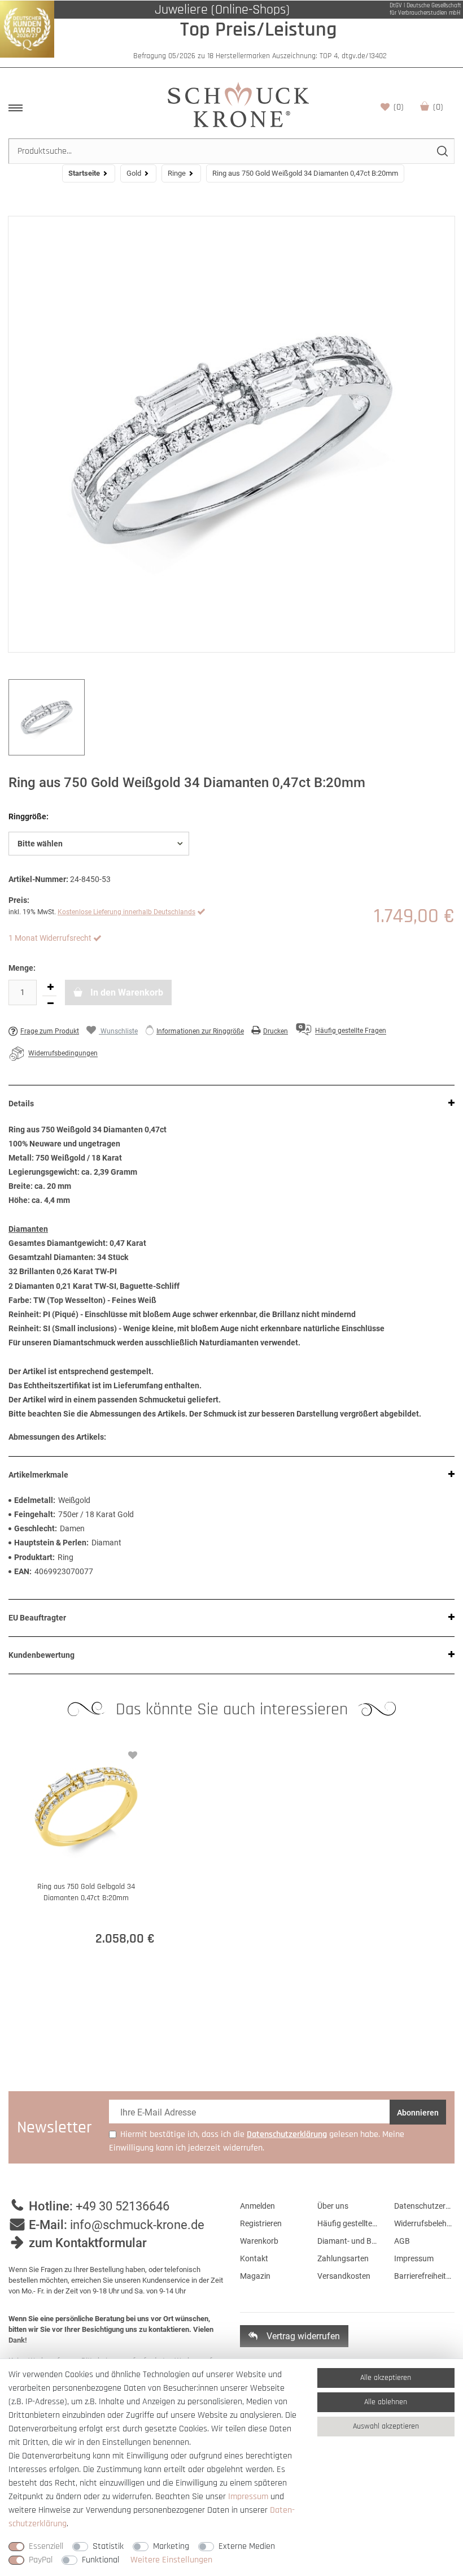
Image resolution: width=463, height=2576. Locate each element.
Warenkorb (438, 107)
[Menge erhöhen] (50, 988)
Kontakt (254, 2258)
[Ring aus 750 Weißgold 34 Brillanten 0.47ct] (231, 434)
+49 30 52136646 (123, 2206)
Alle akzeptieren (386, 2378)
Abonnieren (418, 2113)
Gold (134, 173)
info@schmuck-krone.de (137, 2225)
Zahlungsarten (343, 2258)
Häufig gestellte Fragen (348, 2223)
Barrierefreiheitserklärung (424, 2276)
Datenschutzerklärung (424, 2206)
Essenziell (46, 2546)
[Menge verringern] (50, 1004)
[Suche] (442, 151)
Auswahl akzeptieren (386, 2426)
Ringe (177, 173)
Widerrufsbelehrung (424, 2223)
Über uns (333, 2206)
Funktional (101, 2560)
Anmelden (257, 2206)
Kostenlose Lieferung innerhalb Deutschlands (126, 912)
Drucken (276, 1031)
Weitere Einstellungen (171, 2560)
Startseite (84, 173)
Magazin (255, 2276)
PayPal (41, 2560)
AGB (402, 2241)
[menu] (16, 108)
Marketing (171, 2546)
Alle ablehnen (386, 2402)
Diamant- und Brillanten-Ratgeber (348, 2241)
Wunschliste (399, 107)
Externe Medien (247, 2546)
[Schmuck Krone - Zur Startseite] (238, 104)
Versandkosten (344, 2276)
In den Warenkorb (126, 992)
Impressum (414, 2258)
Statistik (108, 2546)
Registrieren (261, 2223)
